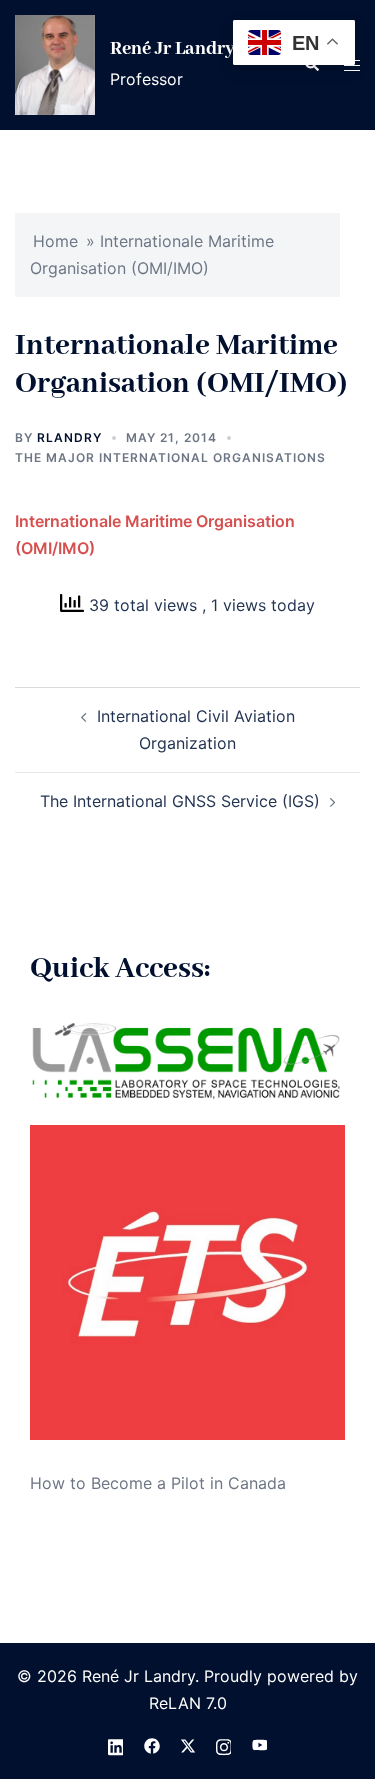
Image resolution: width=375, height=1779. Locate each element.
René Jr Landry (172, 49)
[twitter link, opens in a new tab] (188, 1745)
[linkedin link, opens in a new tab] (116, 1745)
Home (55, 241)
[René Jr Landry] (55, 65)
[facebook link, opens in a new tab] (152, 1745)
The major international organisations (170, 457)
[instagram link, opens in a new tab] (224, 1745)
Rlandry (69, 437)
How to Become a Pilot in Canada (158, 1483)
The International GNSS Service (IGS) (180, 801)
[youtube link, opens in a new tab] (260, 1745)
